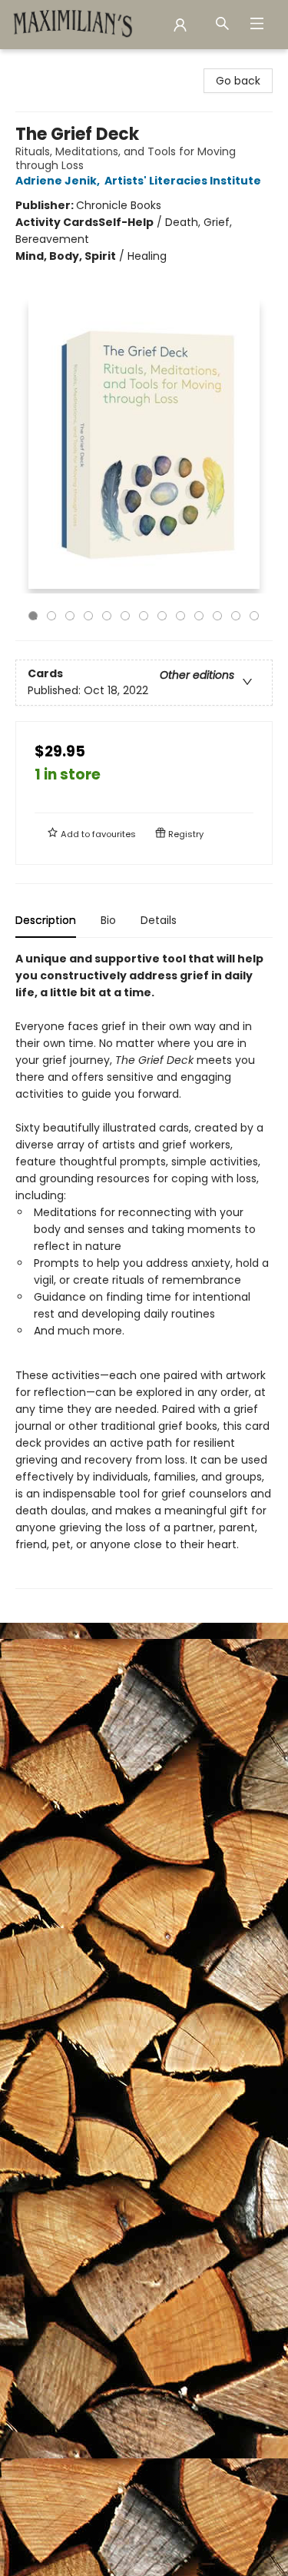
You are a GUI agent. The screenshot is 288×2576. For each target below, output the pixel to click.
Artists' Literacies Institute (183, 181)
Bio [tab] (108, 920)
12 (236, 616)
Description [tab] (46, 920)
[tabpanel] (144, 1270)
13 (254, 616)
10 (199, 616)
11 (217, 616)
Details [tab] (159, 920)
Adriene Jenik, (59, 181)
